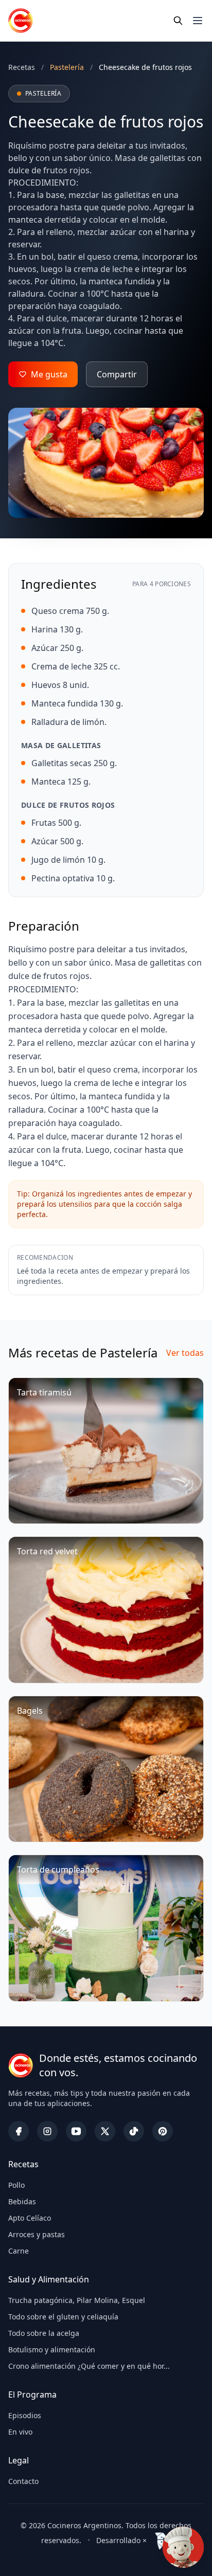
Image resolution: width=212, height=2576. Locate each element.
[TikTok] (134, 2131)
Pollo (16, 2185)
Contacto (23, 2481)
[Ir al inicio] (21, 21)
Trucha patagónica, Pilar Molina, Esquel (77, 2300)
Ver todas (185, 1353)
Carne (19, 2251)
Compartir (117, 374)
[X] (105, 2131)
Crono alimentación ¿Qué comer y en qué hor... (89, 2366)
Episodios (25, 2415)
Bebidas (22, 2201)
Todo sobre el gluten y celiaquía (63, 2317)
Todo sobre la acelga (44, 2333)
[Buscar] (178, 21)
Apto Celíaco (30, 2218)
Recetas (22, 67)
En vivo (20, 2432)
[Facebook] (19, 2131)
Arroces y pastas (37, 2234)
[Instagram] (47, 2131)
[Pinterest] (163, 2131)
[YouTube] (76, 2131)
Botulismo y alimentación (52, 2350)
